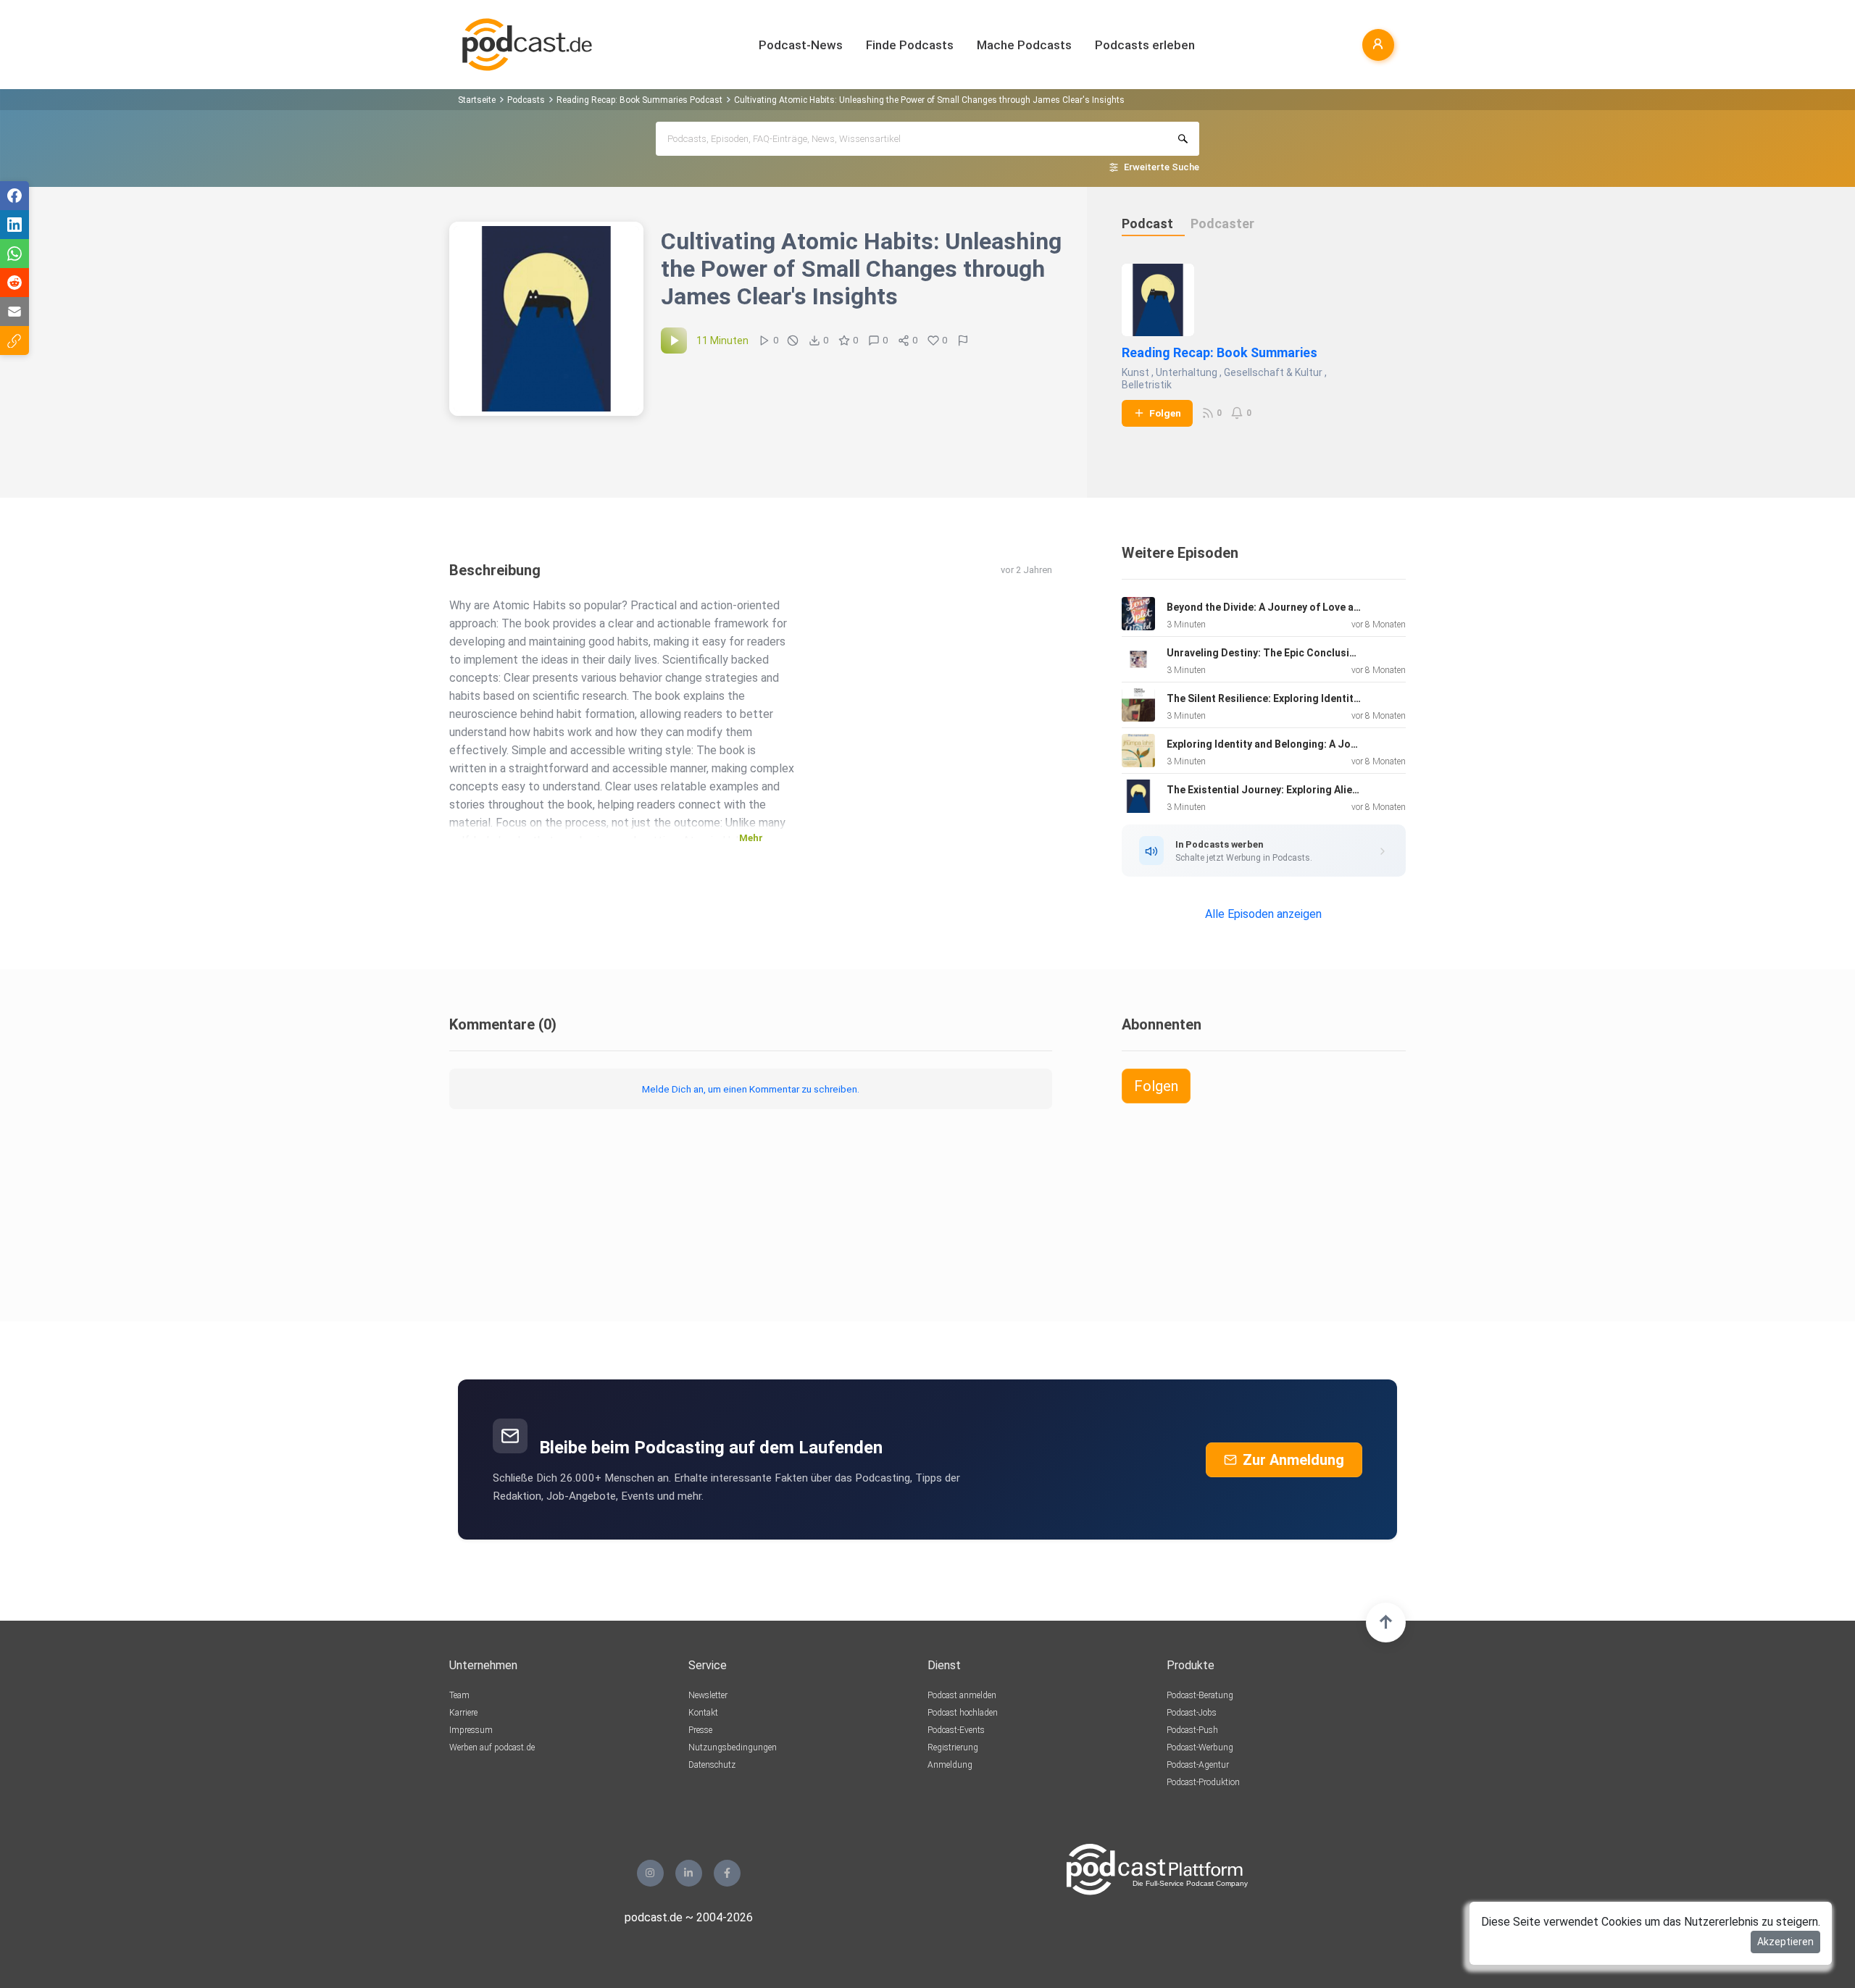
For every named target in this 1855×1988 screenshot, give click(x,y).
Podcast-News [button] (801, 45)
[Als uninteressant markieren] (793, 341)
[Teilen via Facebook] (14, 196)
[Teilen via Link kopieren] (14, 341)
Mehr (751, 838)
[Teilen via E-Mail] (14, 312)
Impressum (471, 1730)
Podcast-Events (956, 1730)
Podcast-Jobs (1192, 1713)
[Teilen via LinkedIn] (14, 225)
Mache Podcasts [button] (1024, 45)
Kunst (1135, 372)
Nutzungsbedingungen (733, 1747)
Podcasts (526, 100)
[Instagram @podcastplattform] (650, 1873)
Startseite (477, 100)
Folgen (1165, 413)
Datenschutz (712, 1765)
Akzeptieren (1785, 1942)
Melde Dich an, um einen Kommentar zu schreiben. (751, 1089)
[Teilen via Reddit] (14, 283)
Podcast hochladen (963, 1713)
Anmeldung (950, 1765)
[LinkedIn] (689, 1873)
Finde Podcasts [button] (910, 45)
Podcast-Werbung (1200, 1747)
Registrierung (953, 1747)
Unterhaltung (1187, 372)
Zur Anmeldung (1293, 1460)
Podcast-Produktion (1203, 1782)
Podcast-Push (1192, 1730)
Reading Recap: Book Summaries (1220, 352)
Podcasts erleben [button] (1145, 45)
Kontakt (703, 1713)
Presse (700, 1730)
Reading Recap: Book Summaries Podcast (639, 100)
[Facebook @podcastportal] (727, 1873)
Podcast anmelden (962, 1695)
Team (459, 1695)
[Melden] (963, 341)
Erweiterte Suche (1162, 167)
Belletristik (1147, 385)
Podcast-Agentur (1198, 1765)
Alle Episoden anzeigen (1263, 914)
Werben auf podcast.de (492, 1747)
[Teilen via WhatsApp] (14, 254)
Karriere (463, 1713)
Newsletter (708, 1695)
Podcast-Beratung (1200, 1695)
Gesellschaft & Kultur (1273, 372)
